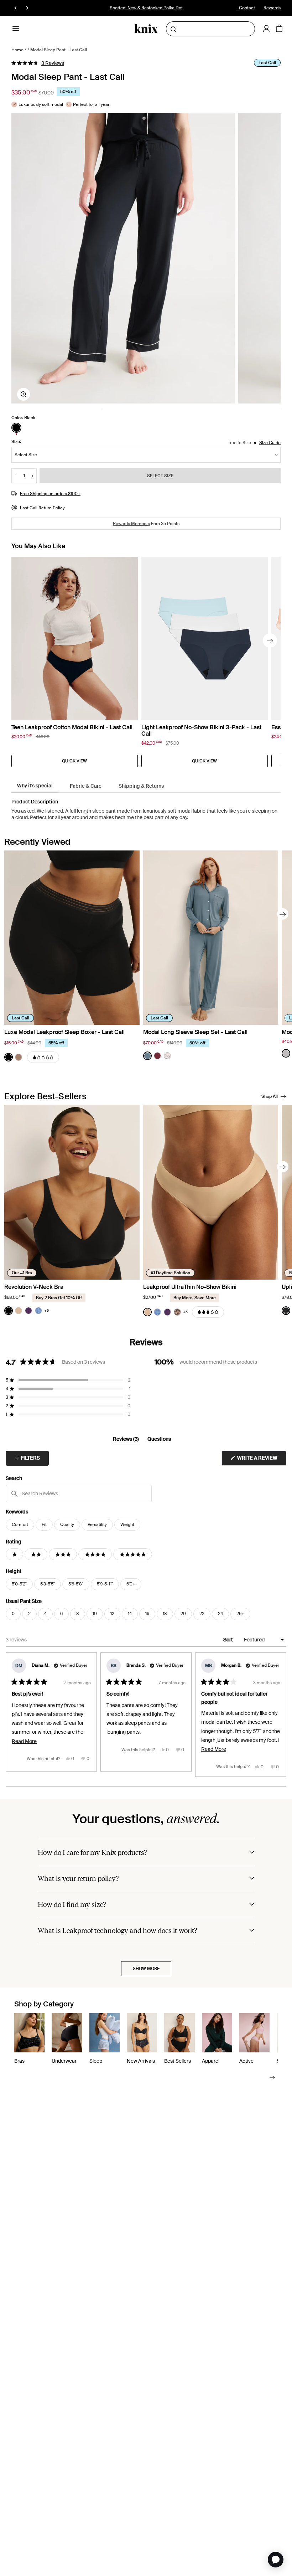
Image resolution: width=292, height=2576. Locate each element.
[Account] (266, 29)
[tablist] (146, 786)
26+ (240, 1614)
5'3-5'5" (48, 1584)
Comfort (20, 1524)
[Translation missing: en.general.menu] (16, 29)
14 (130, 1614)
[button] (38, 63)
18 (165, 1614)
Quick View (74, 761)
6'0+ (131, 1584)
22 (202, 1614)
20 (183, 1614)
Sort (229, 1640)
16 (147, 1614)
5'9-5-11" (105, 1584)
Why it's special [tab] (35, 786)
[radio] (16, 428)
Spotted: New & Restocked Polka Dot (146, 8)
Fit (44, 1524)
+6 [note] (46, 1310)
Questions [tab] (159, 1440)
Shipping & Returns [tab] (141, 786)
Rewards (272, 8)
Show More (146, 1969)
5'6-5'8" (76, 1584)
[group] (123, 258)
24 (220, 1614)
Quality (67, 1524)
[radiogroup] (23, 428)
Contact (247, 8)
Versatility (97, 1524)
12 (112, 1614)
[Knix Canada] (146, 29)
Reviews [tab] (126, 1440)
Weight (127, 1524)
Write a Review (261, 1460)
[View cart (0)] (279, 29)
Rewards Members (131, 524)
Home (17, 50)
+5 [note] (185, 1312)
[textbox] (79, 1493)
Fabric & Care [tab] (86, 786)
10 (95, 1614)
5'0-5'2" (19, 1584)
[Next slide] (270, 641)
